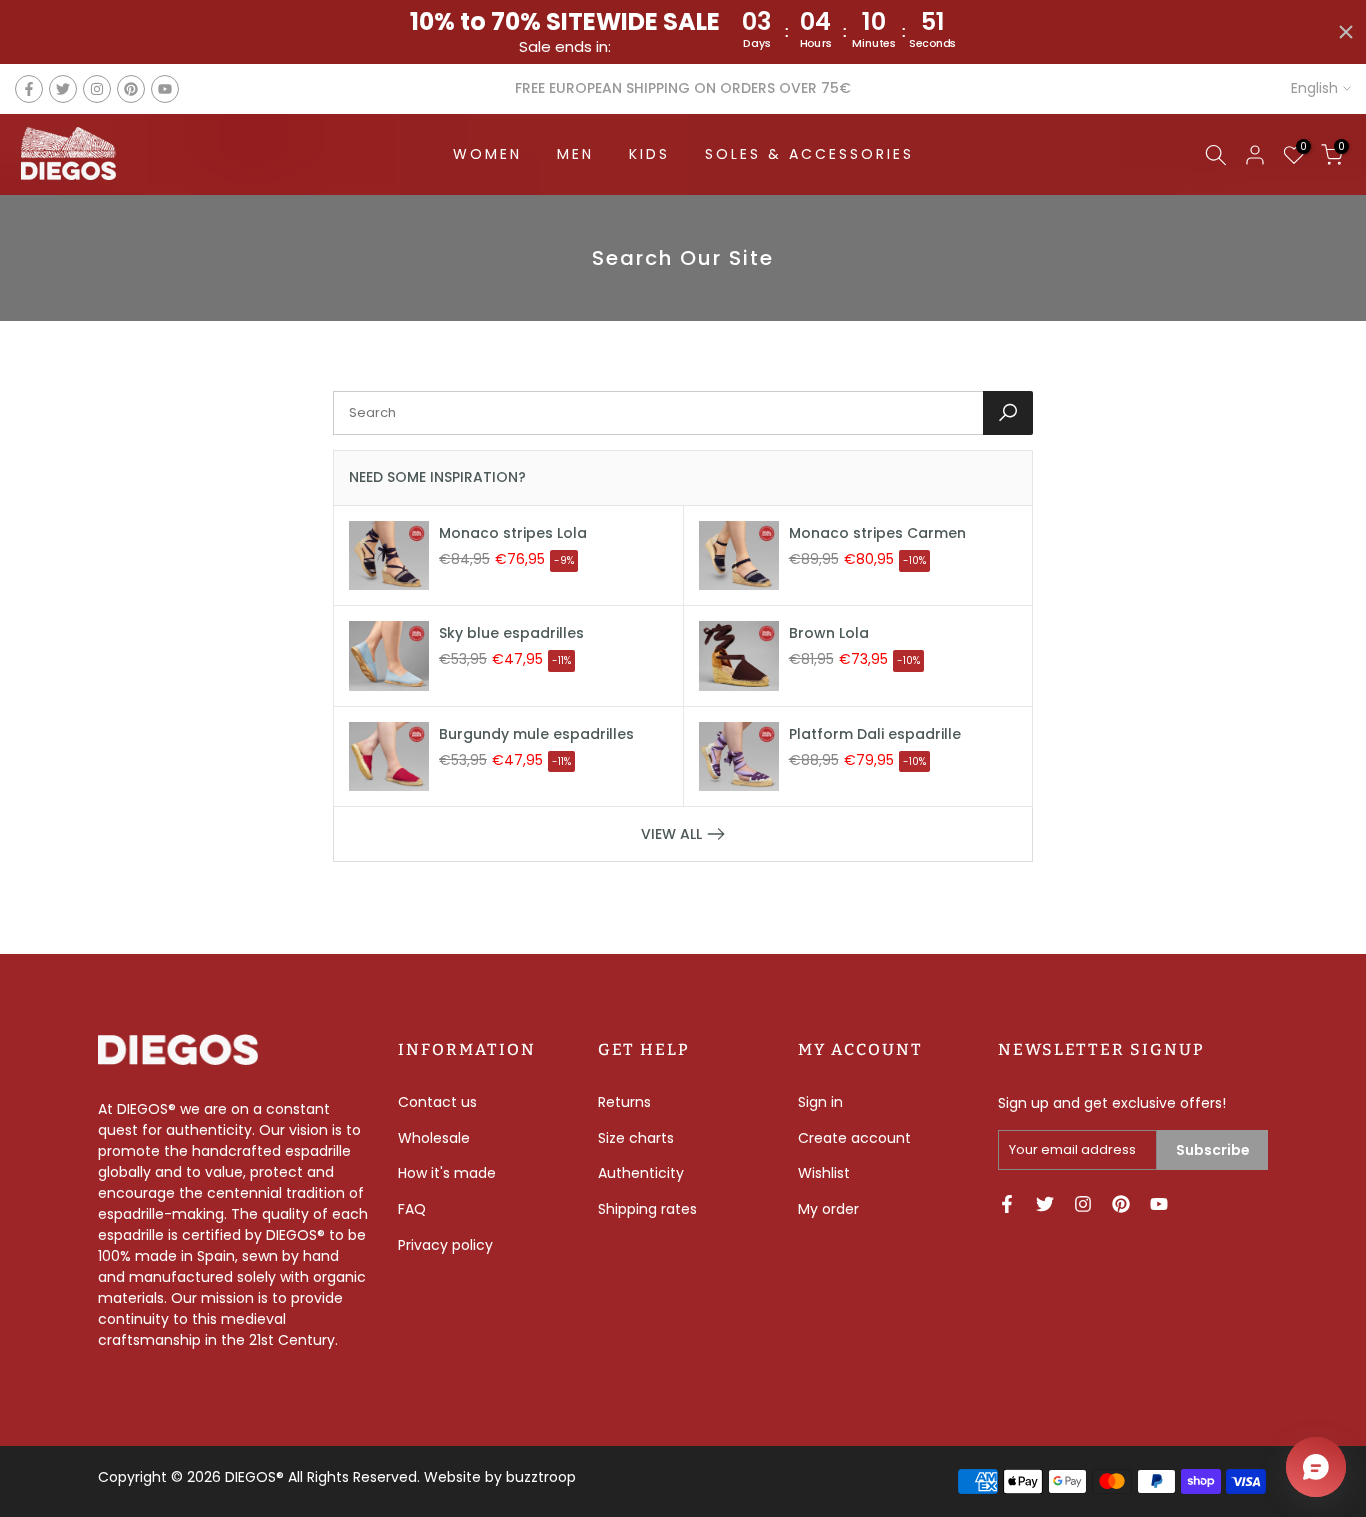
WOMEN (487, 154)
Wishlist (824, 1173)
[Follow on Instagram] (97, 89)
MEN (575, 154)
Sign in (820, 1102)
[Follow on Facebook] (29, 89)
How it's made (447, 1173)
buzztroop (541, 1477)
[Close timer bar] (1346, 32)
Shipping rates (647, 1209)
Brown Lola (829, 633)
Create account (854, 1138)
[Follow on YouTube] (165, 89)
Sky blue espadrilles (511, 633)
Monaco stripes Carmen (877, 533)
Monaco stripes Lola (513, 533)
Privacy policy (445, 1245)
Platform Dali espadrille (875, 734)
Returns (624, 1102)
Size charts (636, 1138)
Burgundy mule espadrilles (536, 734)
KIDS (649, 154)
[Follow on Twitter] (63, 89)
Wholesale (434, 1138)
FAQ (412, 1209)
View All (671, 834)
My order (828, 1209)
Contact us (437, 1102)
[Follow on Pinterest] (131, 89)
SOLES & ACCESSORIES (809, 154)
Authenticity (641, 1173)
